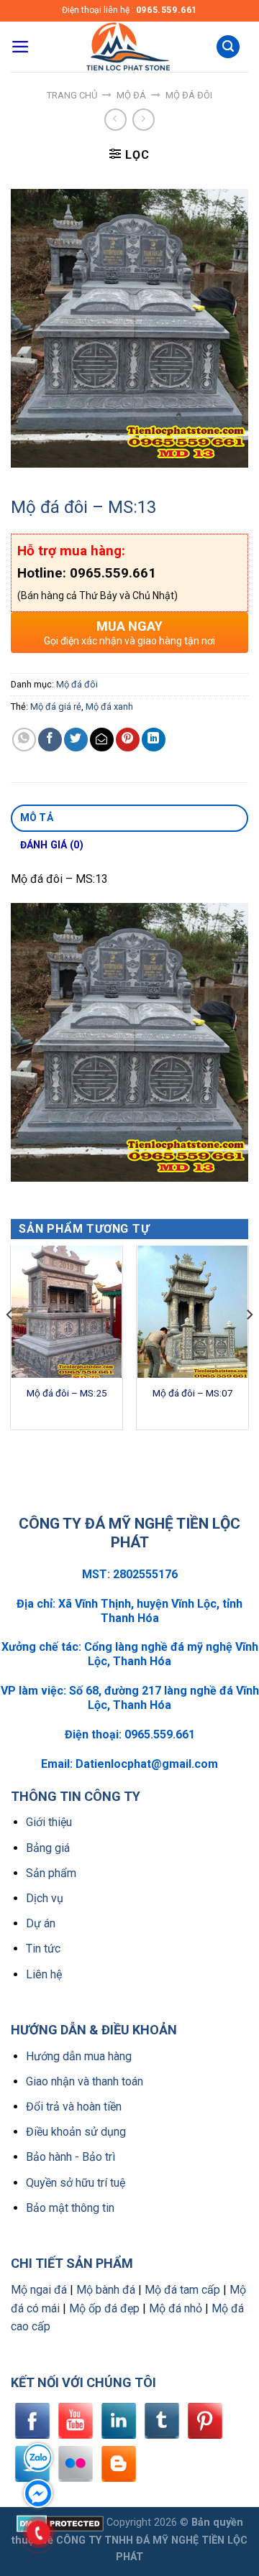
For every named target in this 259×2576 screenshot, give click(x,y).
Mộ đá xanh (109, 706)
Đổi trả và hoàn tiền (74, 2107)
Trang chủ (72, 95)
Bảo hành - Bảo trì (71, 2157)
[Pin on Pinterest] (128, 740)
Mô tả (37, 817)
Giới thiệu (49, 1822)
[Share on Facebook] (50, 740)
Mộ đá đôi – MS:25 (67, 1393)
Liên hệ (44, 1974)
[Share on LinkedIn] (154, 740)
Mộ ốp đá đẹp (104, 2308)
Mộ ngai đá (39, 2290)
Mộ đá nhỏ (176, 2308)
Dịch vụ (45, 1898)
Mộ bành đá (106, 2290)
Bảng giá (48, 1848)
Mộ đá (131, 95)
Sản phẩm (51, 1873)
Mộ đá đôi (189, 95)
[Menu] (21, 47)
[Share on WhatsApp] (24, 740)
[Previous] (10, 1343)
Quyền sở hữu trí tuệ (76, 2183)
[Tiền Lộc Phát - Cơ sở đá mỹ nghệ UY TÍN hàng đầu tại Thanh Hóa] (127, 47)
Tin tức (43, 1949)
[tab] (129, 818)
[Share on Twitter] (76, 740)
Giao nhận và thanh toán (85, 2081)
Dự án (41, 1923)
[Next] (249, 1343)
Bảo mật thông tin (70, 2208)
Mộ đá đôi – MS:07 (193, 1393)
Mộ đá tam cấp (182, 2290)
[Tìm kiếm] (228, 47)
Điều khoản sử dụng (76, 2132)
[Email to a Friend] (102, 740)
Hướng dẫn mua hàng (79, 2056)
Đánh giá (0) (52, 845)
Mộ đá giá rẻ (56, 706)
